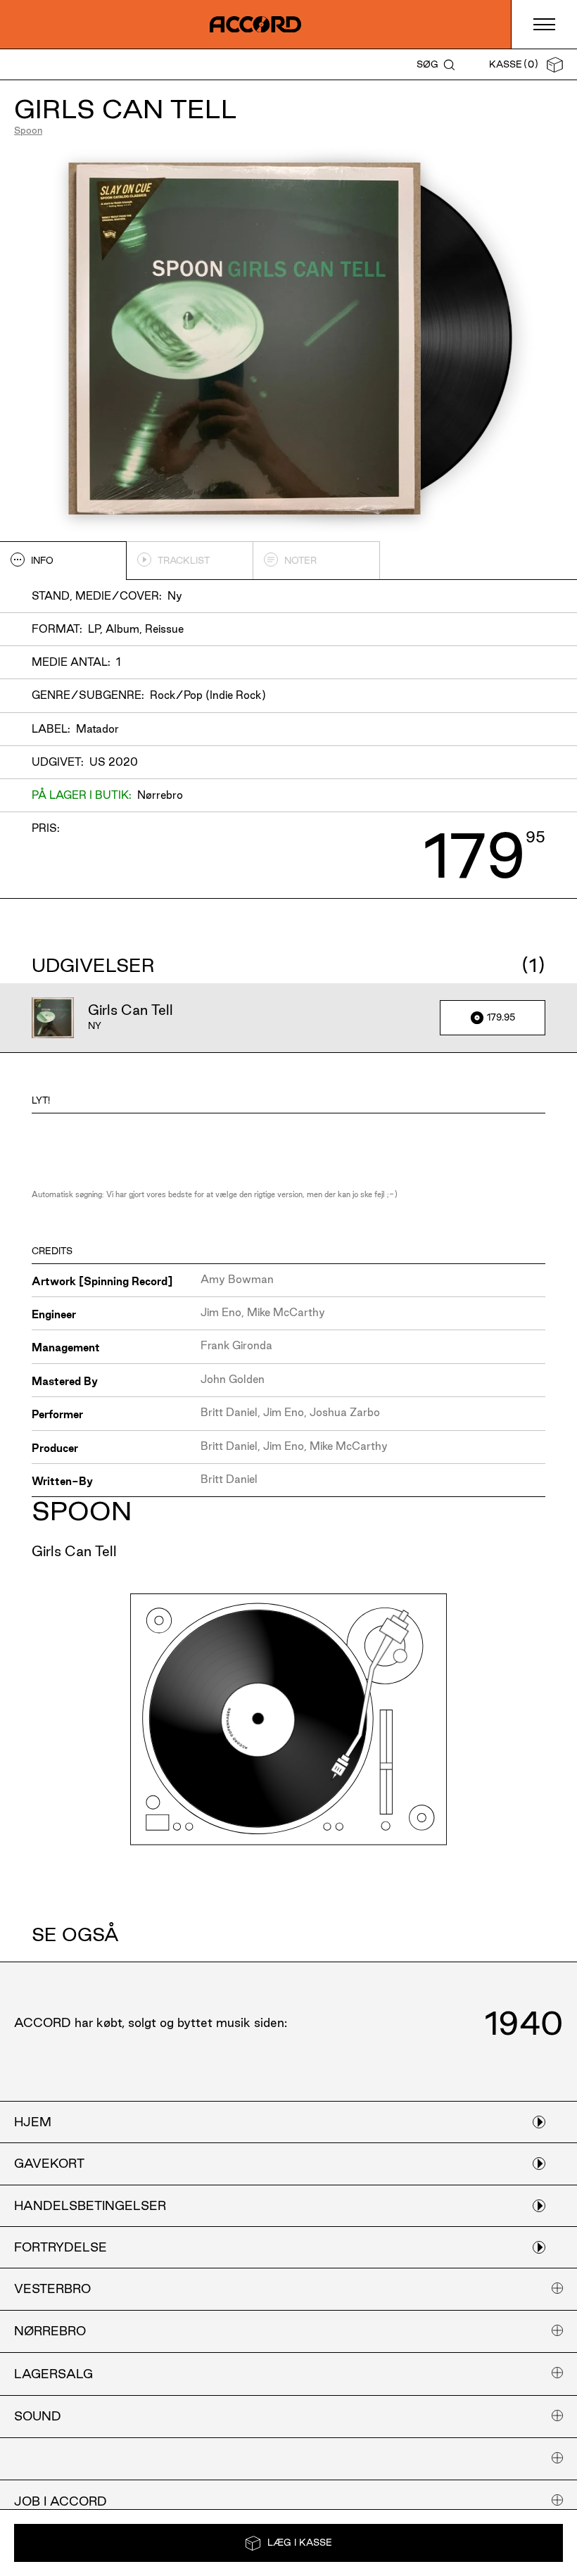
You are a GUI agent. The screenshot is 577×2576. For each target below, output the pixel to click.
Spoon (28, 130)
